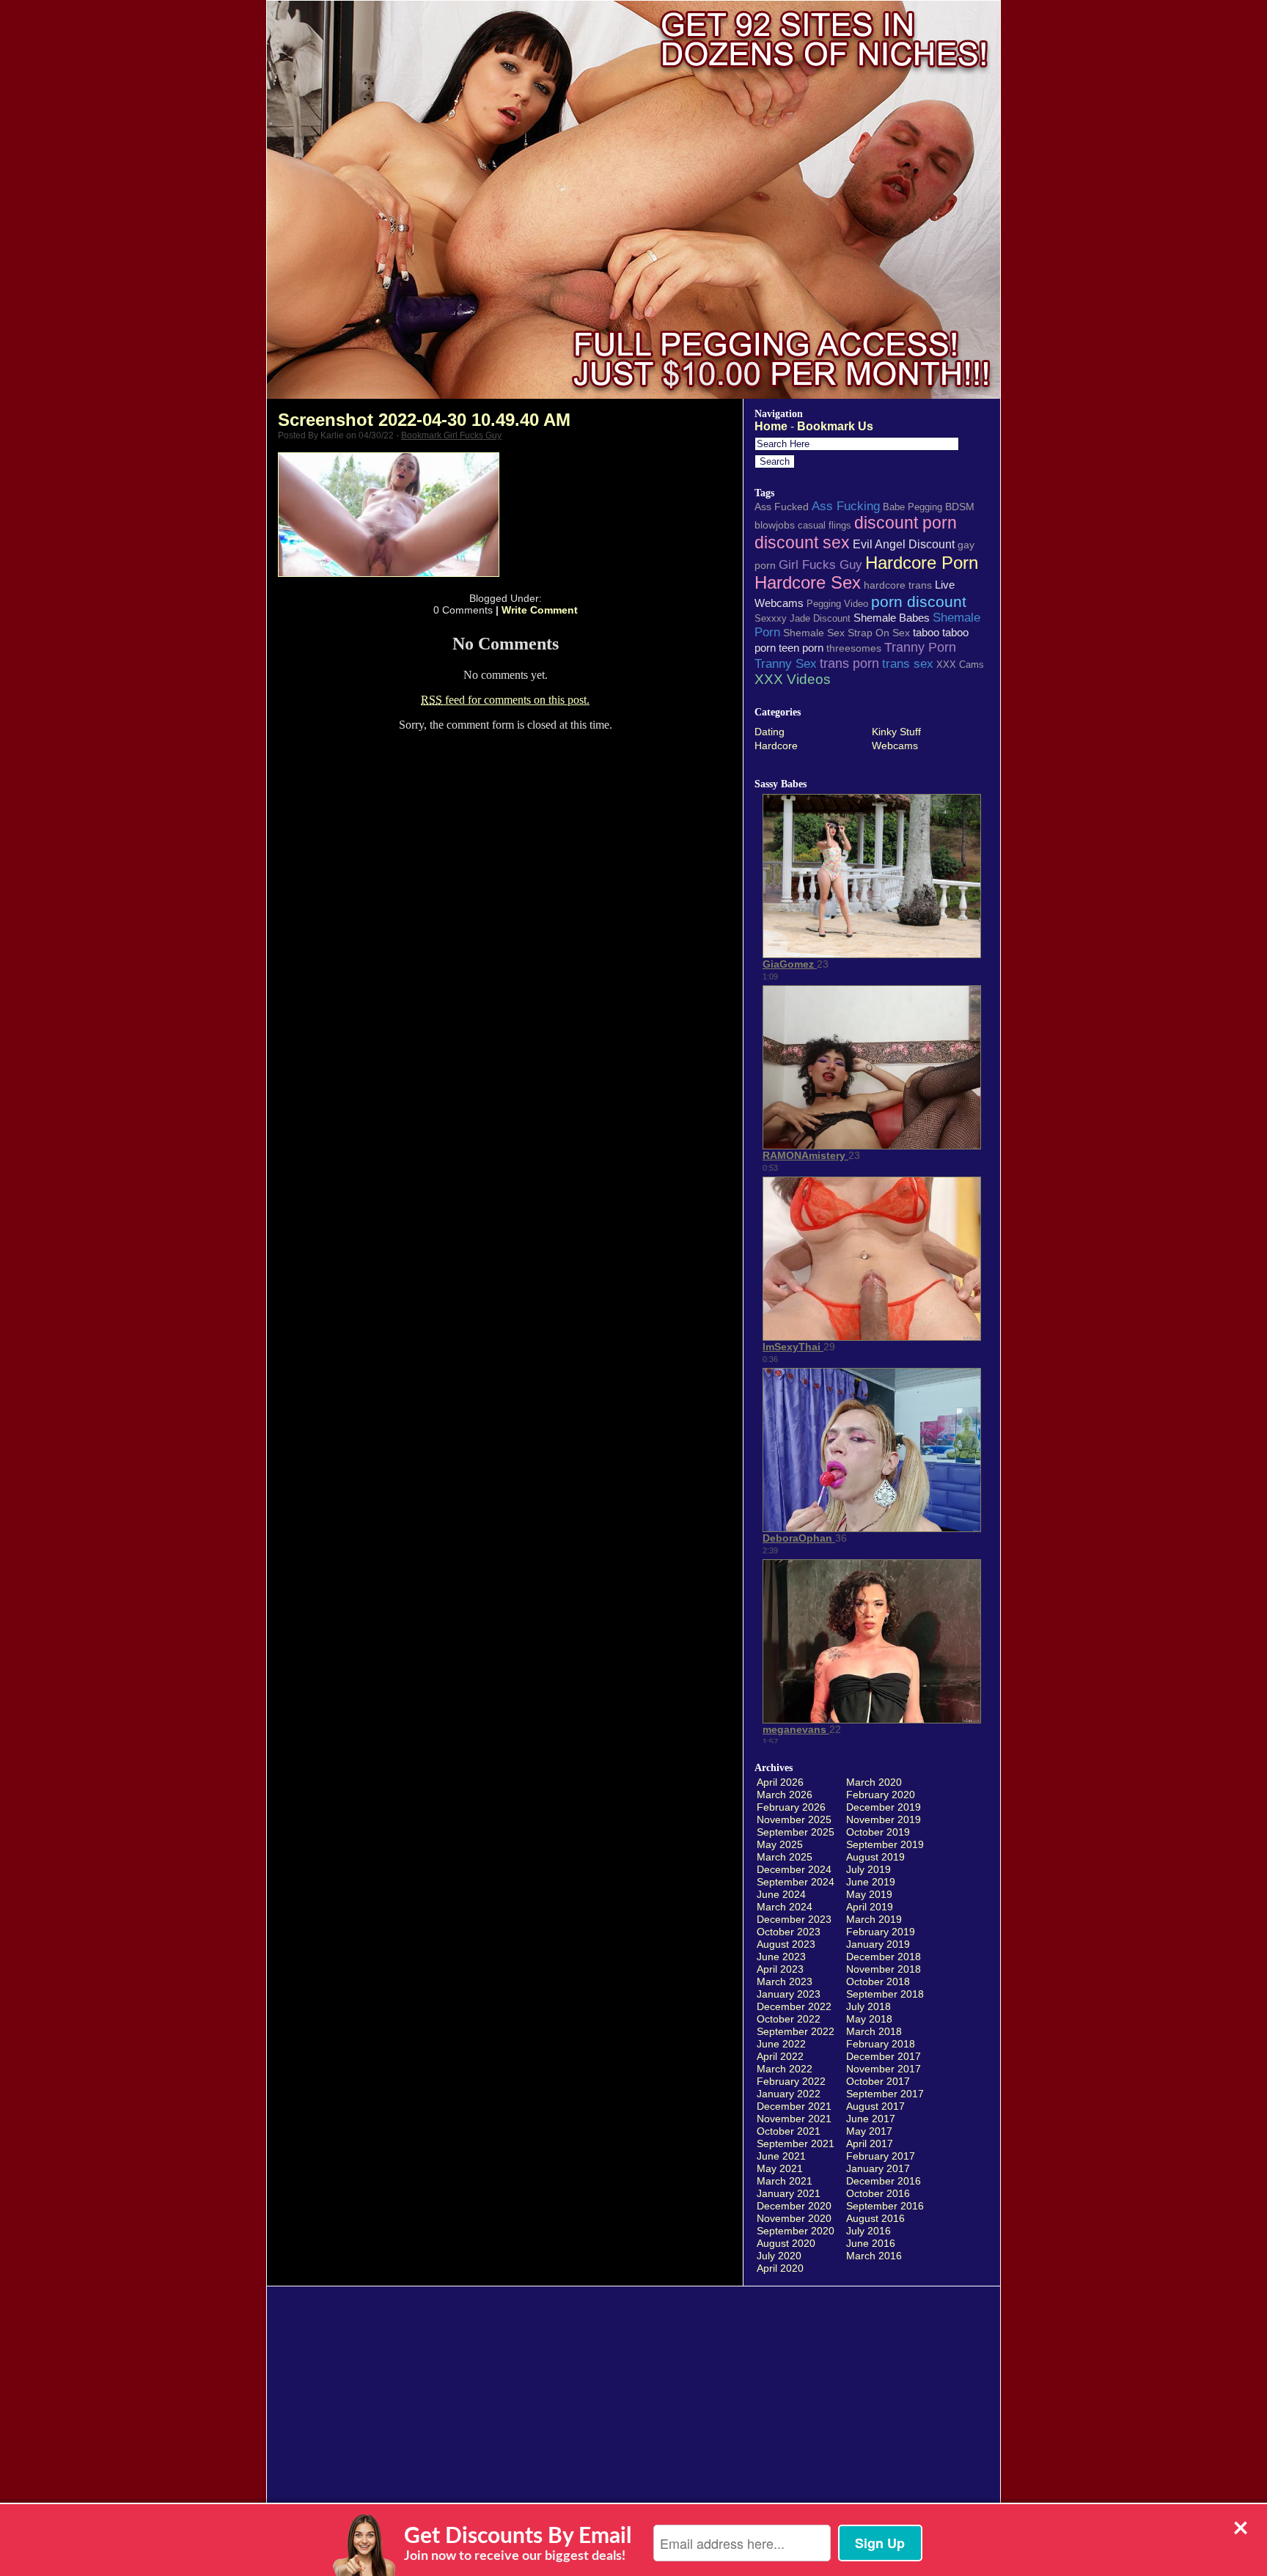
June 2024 (781, 1894)
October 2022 (789, 2019)
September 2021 (796, 2143)
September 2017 (885, 2094)
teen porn (801, 648)
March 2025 (785, 1857)
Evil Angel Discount (904, 544)
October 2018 (878, 1981)
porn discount (919, 601)
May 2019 (869, 1894)
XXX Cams (960, 665)
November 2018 (884, 1969)
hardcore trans (898, 585)
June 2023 (781, 1957)
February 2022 (791, 2081)
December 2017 (884, 2056)
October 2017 (878, 2081)
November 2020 (794, 2218)
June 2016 (871, 2243)
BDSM (960, 507)
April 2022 (780, 2056)
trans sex (908, 663)
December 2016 (884, 2181)
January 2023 (789, 1994)
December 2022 (794, 2006)
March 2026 (785, 1795)
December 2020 (794, 2206)
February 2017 (881, 2156)
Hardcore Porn (922, 563)
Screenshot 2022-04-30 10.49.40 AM (424, 420)
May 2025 (780, 1844)
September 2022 (796, 2031)
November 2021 (794, 2119)
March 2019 (874, 1919)
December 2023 (794, 1919)
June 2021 (781, 2156)
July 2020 (779, 2256)
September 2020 (796, 2231)
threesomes (854, 648)
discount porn (906, 523)
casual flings (825, 525)
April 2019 (870, 1907)
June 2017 (871, 2119)
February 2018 (881, 2044)
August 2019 (875, 1857)
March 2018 (874, 2031)
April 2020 (780, 2268)
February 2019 (881, 1932)
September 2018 (885, 1994)
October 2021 (789, 2131)
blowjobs (775, 525)
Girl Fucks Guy (820, 564)
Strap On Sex (879, 633)
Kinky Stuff (896, 732)
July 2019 (868, 1869)
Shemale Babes (892, 618)
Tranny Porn (920, 647)
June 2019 (871, 1882)
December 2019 (884, 1807)
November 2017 (884, 2069)
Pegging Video (837, 604)
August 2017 (875, 2106)
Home (771, 426)
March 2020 (874, 1782)
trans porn (849, 663)
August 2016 (875, 2218)
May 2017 (869, 2131)
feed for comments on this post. (505, 700)
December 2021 (794, 2106)
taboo (926, 632)
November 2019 (884, 1819)
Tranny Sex (786, 663)
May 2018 (869, 2019)
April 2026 (780, 1782)
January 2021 (789, 2193)
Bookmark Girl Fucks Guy (451, 435)
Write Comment (540, 610)
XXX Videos (793, 679)
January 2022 (789, 2094)
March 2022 (785, 2069)
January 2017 (878, 2168)
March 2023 (785, 1981)
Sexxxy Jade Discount (803, 618)
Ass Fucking (846, 506)
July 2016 (868, 2231)
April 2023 (780, 1969)
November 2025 (794, 1819)
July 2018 (868, 2006)
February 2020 (881, 1795)
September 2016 (885, 2206)
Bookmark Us (835, 426)
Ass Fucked (782, 507)
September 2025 (796, 1832)
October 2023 (789, 1932)
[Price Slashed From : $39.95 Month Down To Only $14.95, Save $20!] (633, 395)
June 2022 (781, 2044)
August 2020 (786, 2243)
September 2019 (885, 1844)
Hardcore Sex (808, 583)
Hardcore (776, 746)
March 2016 (874, 2256)
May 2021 (780, 2168)
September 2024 (796, 1882)
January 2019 (878, 1944)
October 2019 (878, 1832)
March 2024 (785, 1907)
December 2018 (884, 1957)
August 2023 (786, 1944)
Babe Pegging (912, 507)
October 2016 (878, 2193)
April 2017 (870, 2143)
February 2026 (791, 1807)
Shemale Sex (814, 633)
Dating (770, 732)
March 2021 (785, 2181)
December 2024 (794, 1869)
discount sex (802, 542)
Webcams (895, 746)
